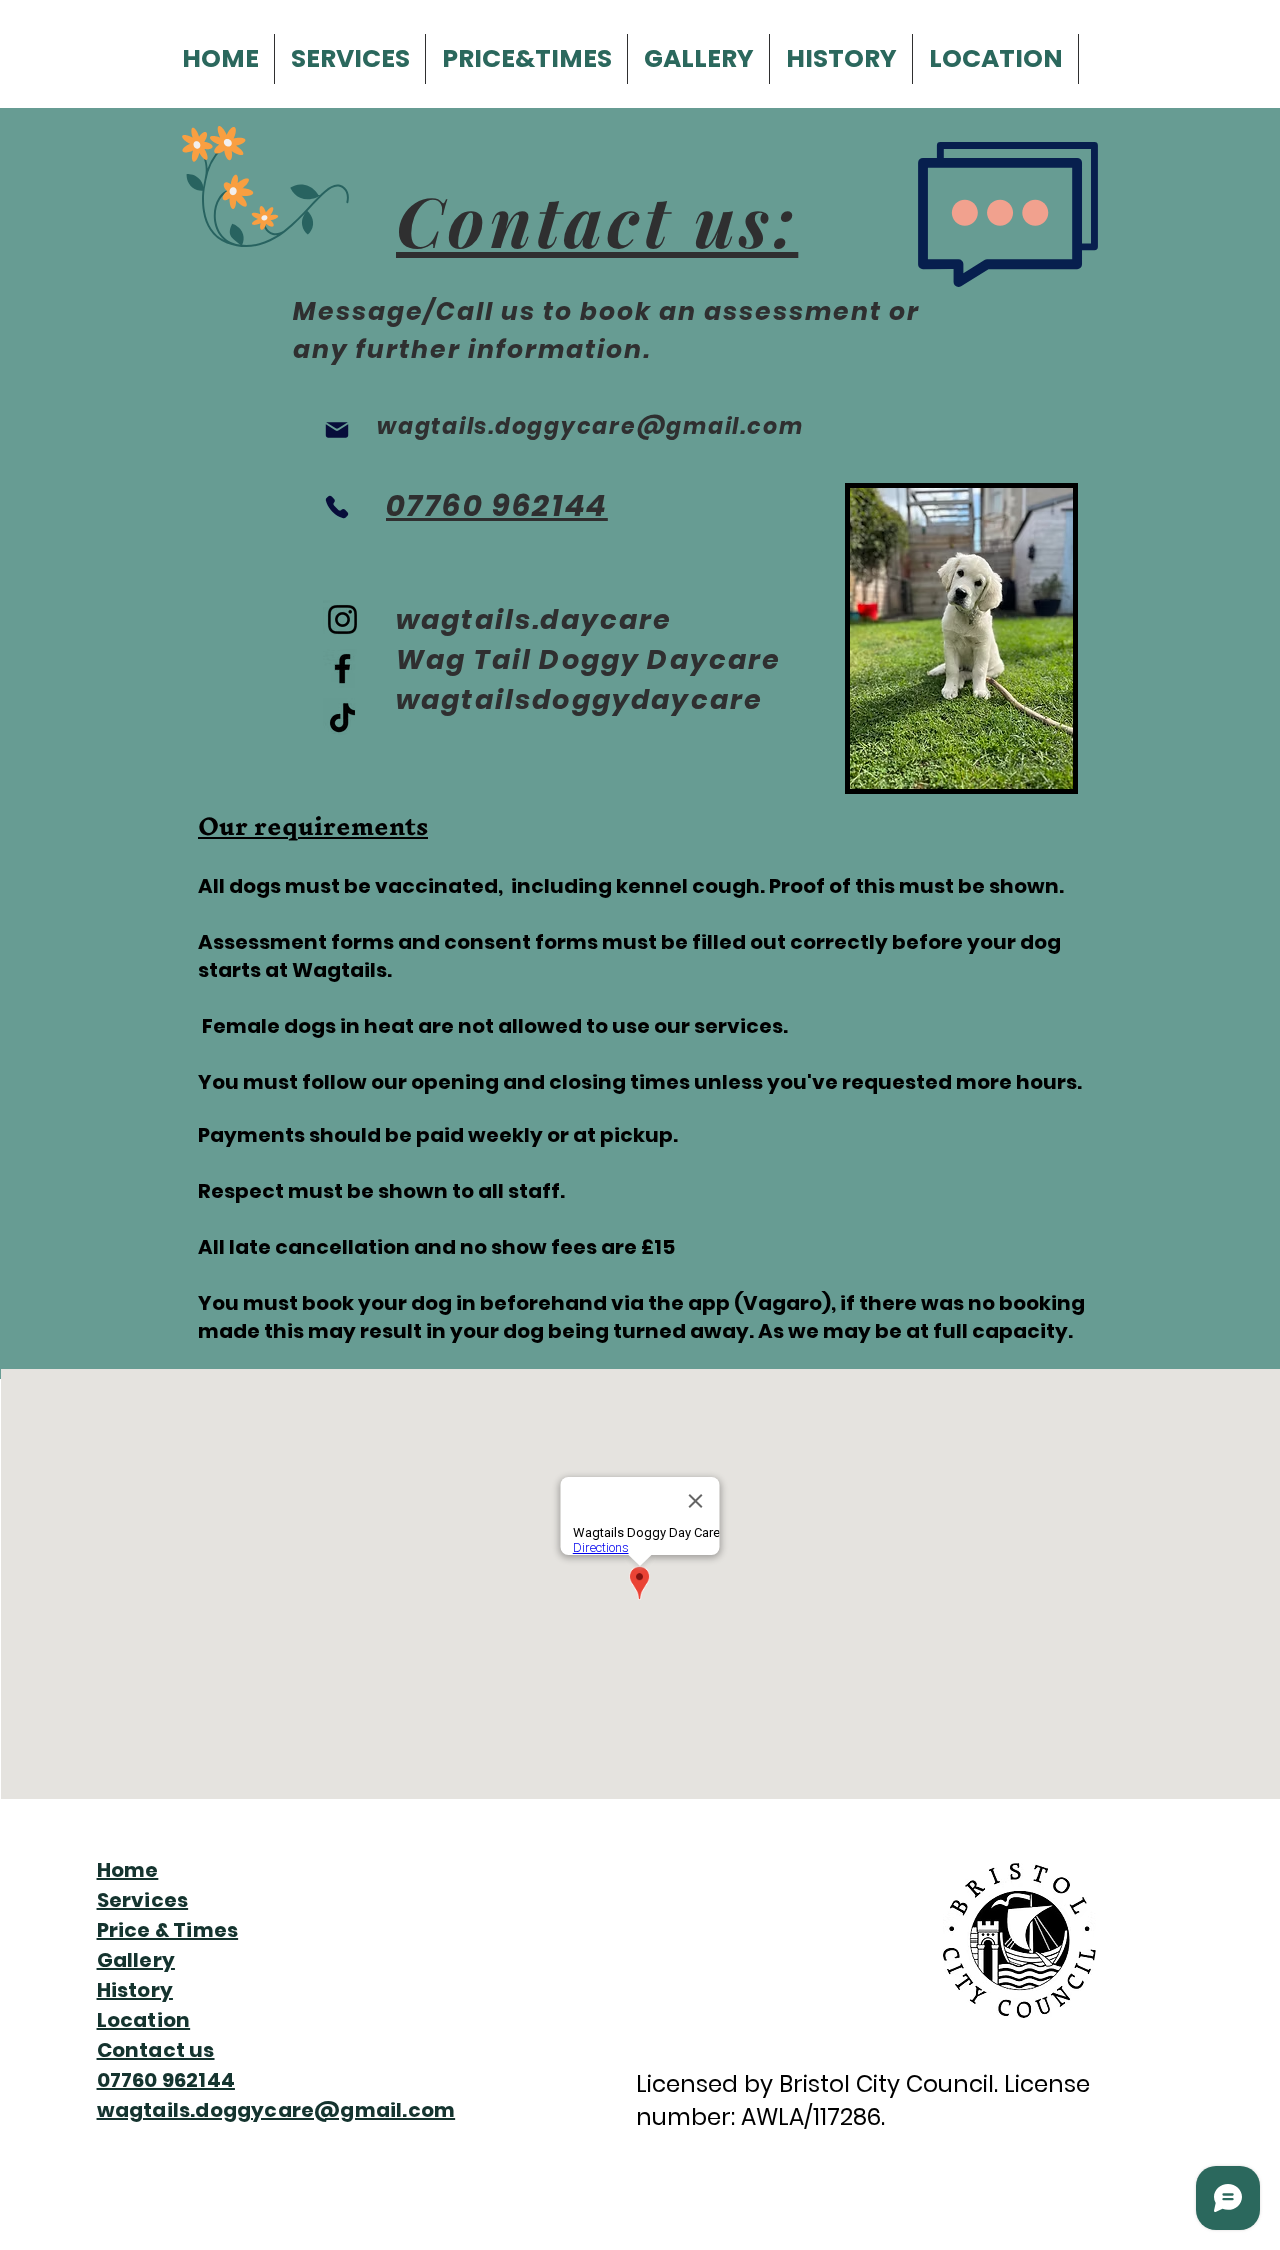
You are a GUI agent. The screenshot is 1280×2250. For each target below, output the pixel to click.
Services (143, 1900)
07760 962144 (166, 2080)
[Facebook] (342, 668)
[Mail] (336, 430)
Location (144, 2020)
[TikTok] (342, 717)
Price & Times (168, 1930)
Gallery (136, 1960)
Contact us (156, 2050)
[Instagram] (342, 619)
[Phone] (336, 506)
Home (128, 1870)
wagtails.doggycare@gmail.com (276, 2110)
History (135, 1990)
